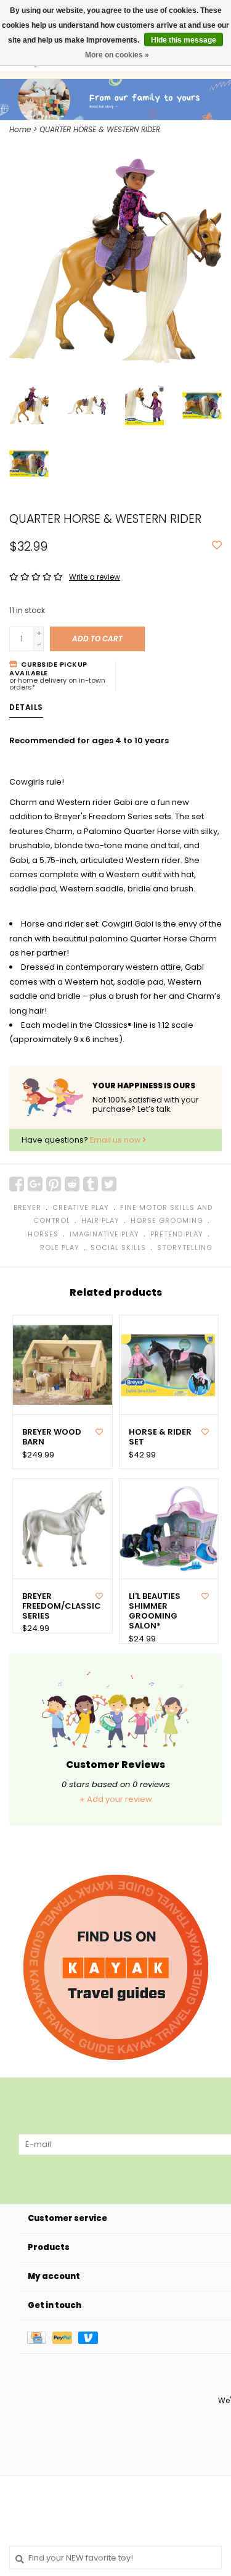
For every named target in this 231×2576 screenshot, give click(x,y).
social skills (118, 1248)
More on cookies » (117, 55)
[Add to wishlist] (217, 546)
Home (20, 129)
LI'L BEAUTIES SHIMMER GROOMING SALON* (155, 1611)
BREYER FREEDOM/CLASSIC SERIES (58, 1607)
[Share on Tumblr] (91, 1184)
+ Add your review (116, 1799)
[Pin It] (54, 1184)
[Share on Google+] (35, 1184)
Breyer (27, 1207)
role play (60, 1248)
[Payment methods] (40, 2337)
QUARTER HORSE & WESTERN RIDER (100, 129)
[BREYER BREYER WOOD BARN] (63, 1365)
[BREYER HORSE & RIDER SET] (169, 1365)
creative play (81, 1207)
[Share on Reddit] (72, 1184)
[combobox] (115, 2557)
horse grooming (167, 1220)
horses (43, 1234)
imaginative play (104, 1234)
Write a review (95, 577)
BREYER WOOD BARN (52, 1437)
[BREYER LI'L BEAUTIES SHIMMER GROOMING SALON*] (169, 1529)
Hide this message (184, 40)
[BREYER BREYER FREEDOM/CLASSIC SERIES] (63, 1529)
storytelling (185, 1248)
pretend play (177, 1234)
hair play (100, 1220)
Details (26, 707)
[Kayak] (116, 1967)
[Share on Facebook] (17, 1184)
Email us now (116, 1140)
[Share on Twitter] (109, 1184)
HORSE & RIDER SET (160, 1437)
